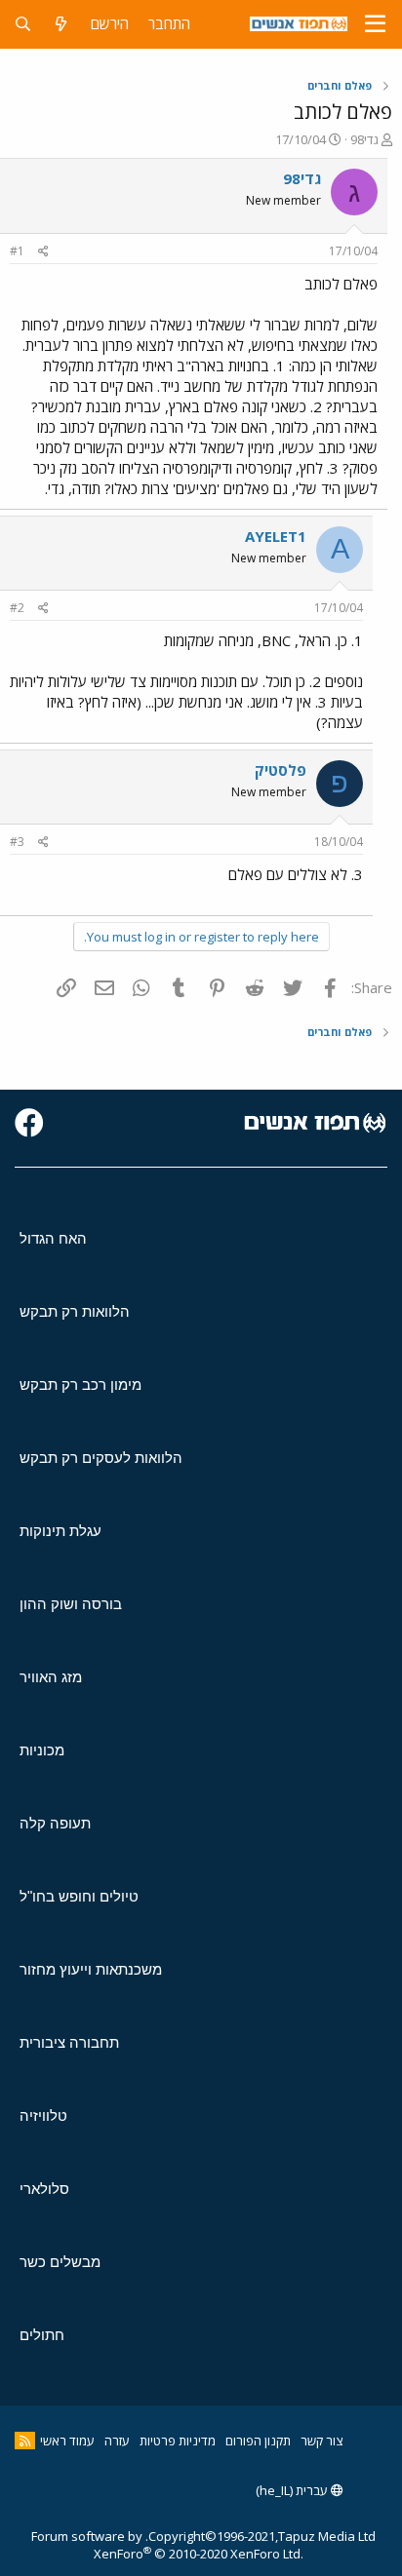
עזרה (117, 2441)
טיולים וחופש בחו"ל (79, 1896)
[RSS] (25, 2441)
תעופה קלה (55, 1823)
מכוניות (42, 1750)
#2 (17, 608)
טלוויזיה (43, 2115)
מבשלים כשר (60, 2262)
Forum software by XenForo (167, 2545)
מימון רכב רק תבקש (80, 1384)
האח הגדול (53, 1238)
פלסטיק (281, 770)
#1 (17, 251)
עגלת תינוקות (60, 1531)
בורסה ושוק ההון (71, 1604)
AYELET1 (276, 536)
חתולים (42, 2335)
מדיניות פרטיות (178, 2441)
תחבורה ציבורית (69, 2042)
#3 (17, 842)
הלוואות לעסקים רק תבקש (101, 1458)
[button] (375, 24)
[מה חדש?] (61, 24)
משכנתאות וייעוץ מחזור (91, 1969)
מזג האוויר (51, 1677)
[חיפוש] (23, 24)
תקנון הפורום (258, 2441)
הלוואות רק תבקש (75, 1311)
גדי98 (364, 139)
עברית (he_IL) (293, 2490)
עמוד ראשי (67, 2441)
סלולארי (44, 2189)
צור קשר (322, 2441)
